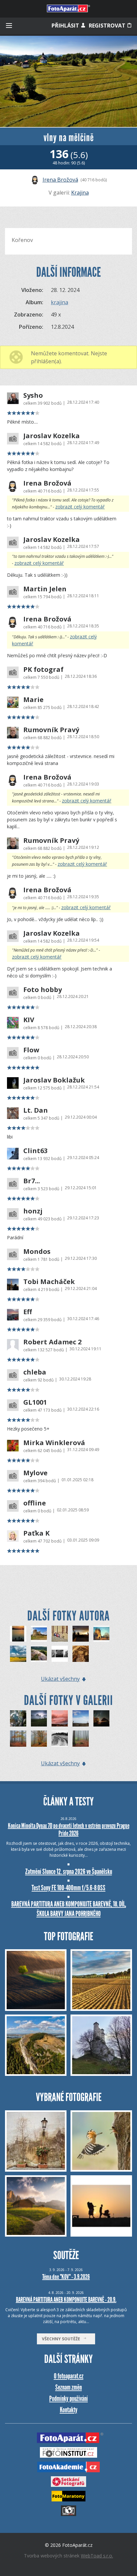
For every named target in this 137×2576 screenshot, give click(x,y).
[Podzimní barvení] (18, 1739)
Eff (28, 1312)
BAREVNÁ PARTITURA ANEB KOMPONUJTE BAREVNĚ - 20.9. (66, 2300)
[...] (60, 1739)
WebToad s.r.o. (97, 2556)
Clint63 (35, 1151)
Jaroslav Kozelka (52, 436)
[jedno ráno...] (81, 1634)
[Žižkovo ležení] (39, 1654)
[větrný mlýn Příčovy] (39, 1634)
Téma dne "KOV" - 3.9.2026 (66, 2277)
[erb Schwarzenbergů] (81, 1654)
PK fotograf (43, 670)
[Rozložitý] (39, 1739)
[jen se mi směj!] (60, 1654)
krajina (60, 302)
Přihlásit (66, 26)
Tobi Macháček (49, 1282)
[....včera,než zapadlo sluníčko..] (60, 1718)
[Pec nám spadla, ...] (102, 1634)
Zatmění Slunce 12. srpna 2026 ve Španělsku (69, 1872)
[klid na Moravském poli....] (18, 1654)
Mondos (37, 1252)
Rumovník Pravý (51, 730)
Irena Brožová (60, 180)
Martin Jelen (45, 589)
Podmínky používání (68, 2399)
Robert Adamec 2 (52, 1342)
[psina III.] (81, 1718)
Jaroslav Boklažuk (54, 1080)
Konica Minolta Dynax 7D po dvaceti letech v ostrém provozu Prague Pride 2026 (69, 1829)
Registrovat (108, 26)
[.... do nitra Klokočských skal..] (18, 1718)
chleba (35, 1372)
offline (35, 1503)
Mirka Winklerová (54, 1443)
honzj (33, 1211)
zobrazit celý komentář (80, 507)
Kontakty (69, 2410)
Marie (33, 700)
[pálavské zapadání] (18, 1634)
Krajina (80, 193)
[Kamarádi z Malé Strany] (60, 1634)
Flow (31, 1050)
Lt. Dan (36, 1110)
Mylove (35, 1473)
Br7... (32, 1181)
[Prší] (102, 1718)
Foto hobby (43, 990)
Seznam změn (68, 2387)
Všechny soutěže (63, 2339)
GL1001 (35, 1402)
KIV (29, 1020)
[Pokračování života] (81, 1739)
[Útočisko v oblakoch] (39, 1718)
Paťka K (36, 1533)
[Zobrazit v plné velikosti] (68, 81)
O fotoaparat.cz (69, 2376)
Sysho (33, 395)
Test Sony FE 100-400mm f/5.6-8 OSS (68, 1888)
